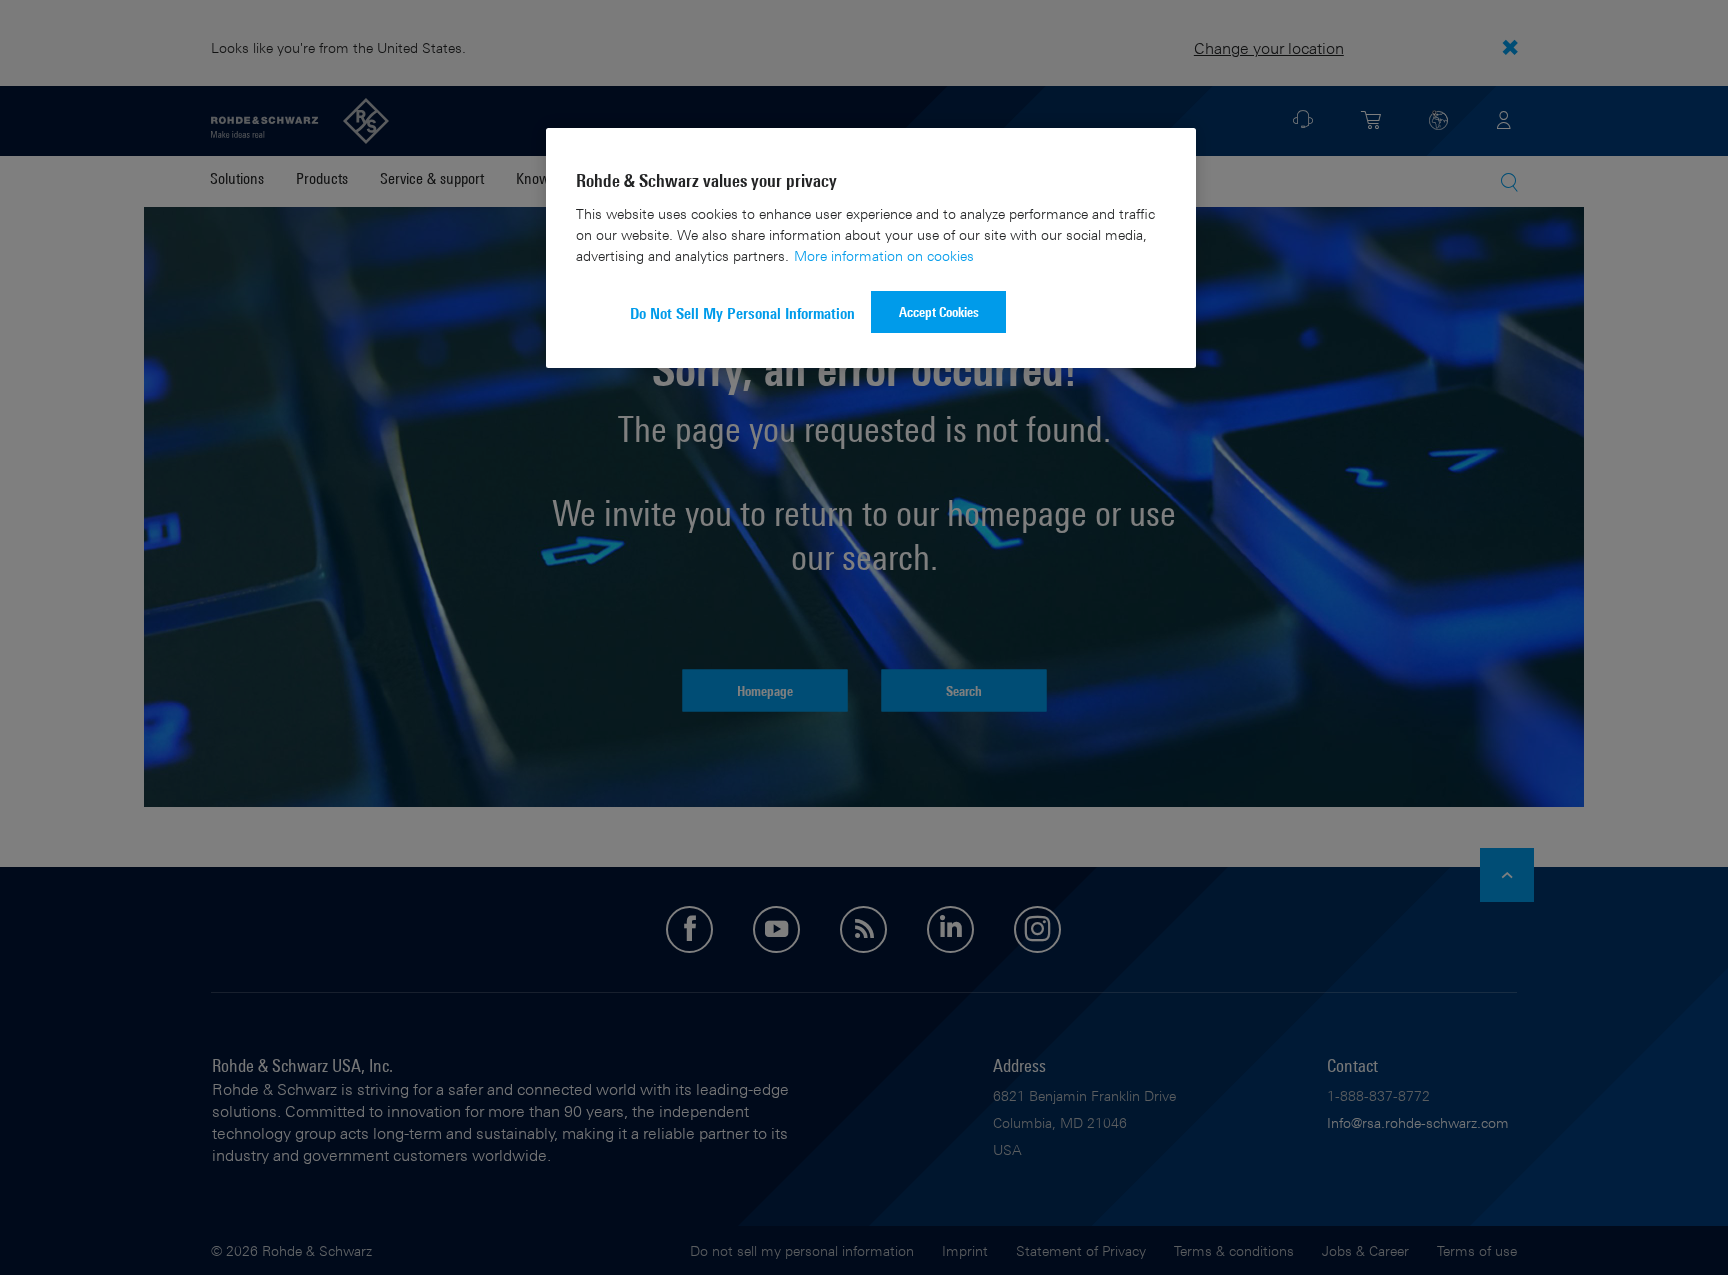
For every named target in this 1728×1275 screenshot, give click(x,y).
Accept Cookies (939, 311)
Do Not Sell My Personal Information (742, 313)
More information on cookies (884, 255)
